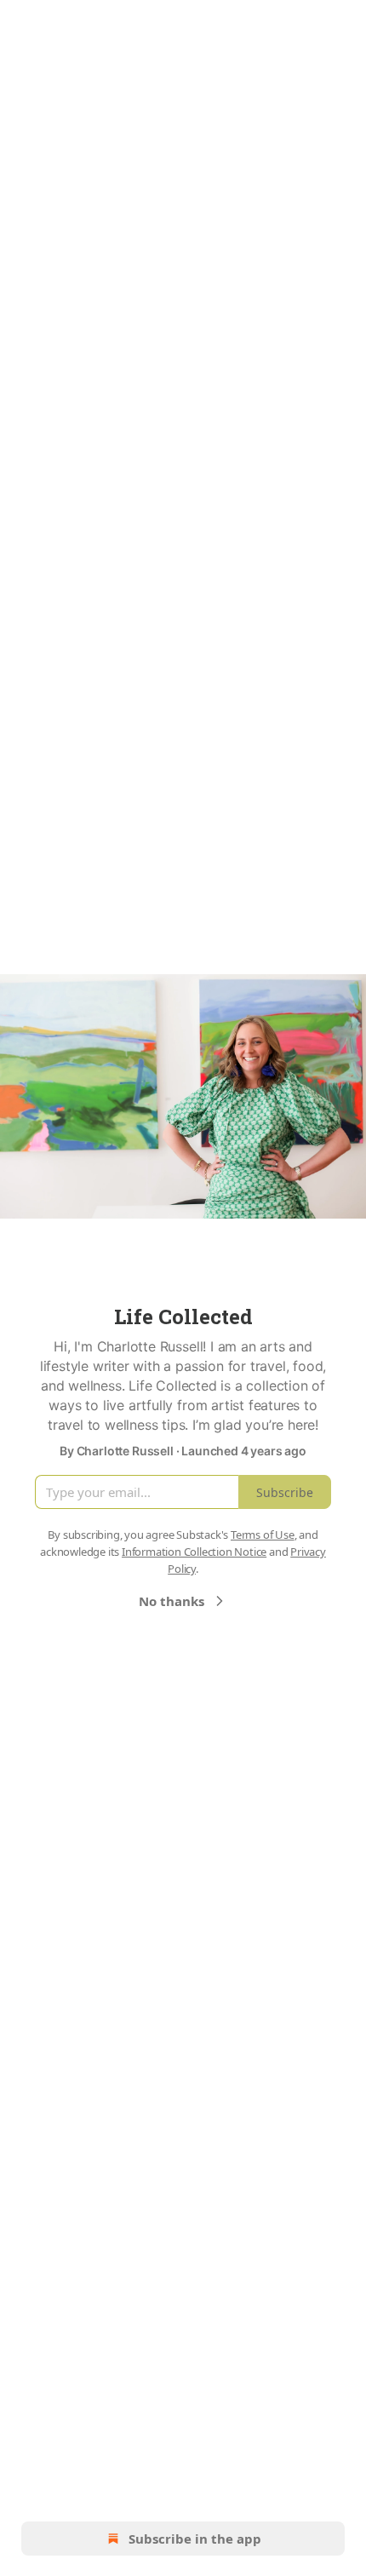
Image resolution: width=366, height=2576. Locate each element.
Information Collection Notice (194, 1552)
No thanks (172, 1601)
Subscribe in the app (195, 2539)
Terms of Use (263, 1535)
